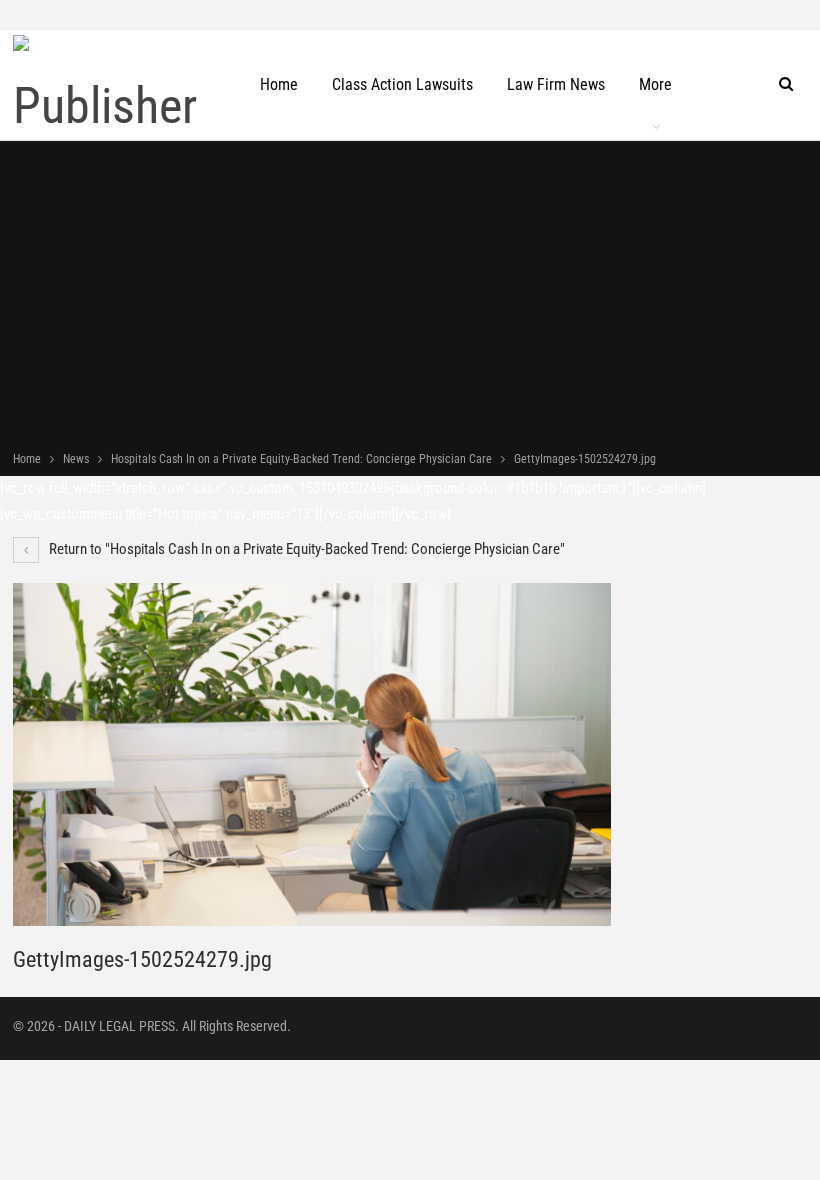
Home (279, 84)
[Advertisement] (410, 298)
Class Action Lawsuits (402, 84)
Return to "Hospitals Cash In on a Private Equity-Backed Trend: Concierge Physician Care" (305, 549)
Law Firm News (556, 84)
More (655, 84)
